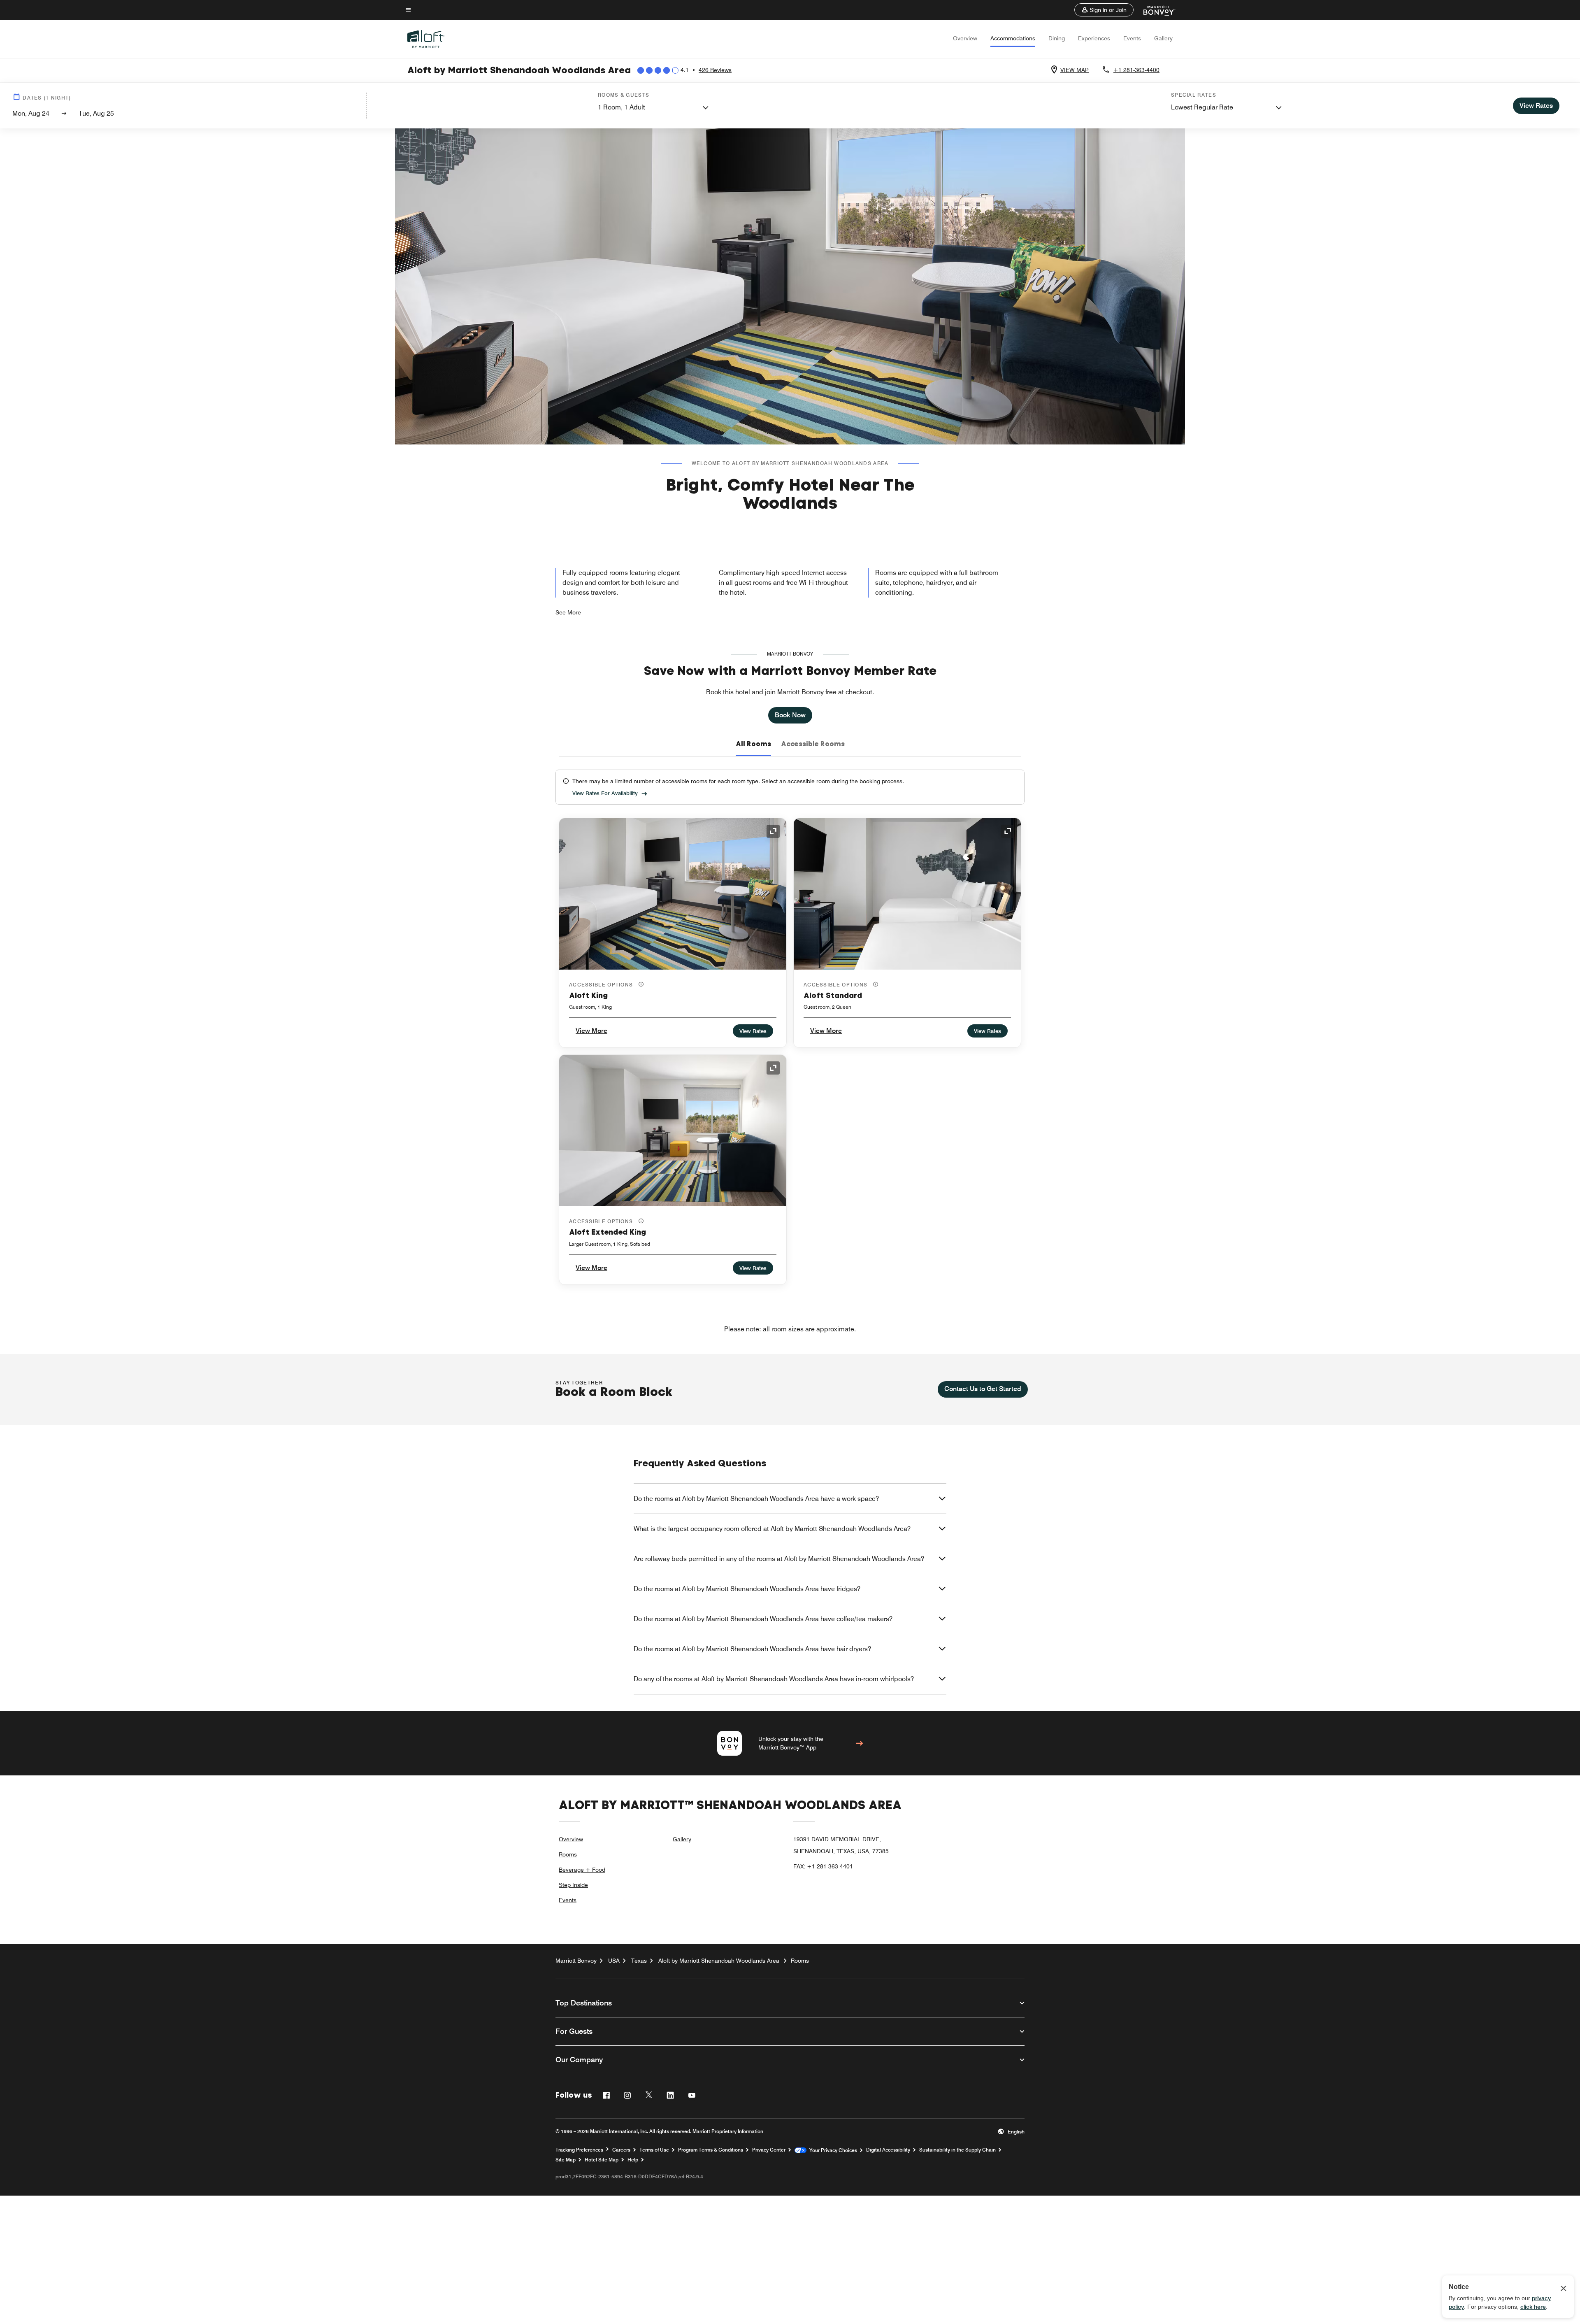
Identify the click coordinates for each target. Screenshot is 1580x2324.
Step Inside (573, 1885)
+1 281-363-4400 (1136, 70)
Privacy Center (769, 2150)
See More (568, 612)
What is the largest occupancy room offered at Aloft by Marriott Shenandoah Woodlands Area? (772, 1529)
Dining (1057, 38)
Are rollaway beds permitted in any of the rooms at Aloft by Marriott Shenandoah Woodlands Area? (779, 1559)
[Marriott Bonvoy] (1154, 10)
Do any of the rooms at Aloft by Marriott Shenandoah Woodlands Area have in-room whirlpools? (774, 1679)
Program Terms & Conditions (711, 2150)
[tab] (753, 744)
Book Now (790, 715)
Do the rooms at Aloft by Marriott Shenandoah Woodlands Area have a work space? (756, 1499)
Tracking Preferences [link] (579, 2150)
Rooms (568, 1854)
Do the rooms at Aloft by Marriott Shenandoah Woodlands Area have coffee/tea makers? (763, 1619)
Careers (621, 2150)
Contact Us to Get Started (983, 1389)
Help (633, 2160)
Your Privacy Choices (832, 2150)
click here (1533, 2307)
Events (1132, 38)
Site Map (566, 2160)
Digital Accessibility (888, 2150)
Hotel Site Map (602, 2160)
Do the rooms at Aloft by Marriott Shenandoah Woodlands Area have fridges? (747, 1589)
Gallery (1163, 38)
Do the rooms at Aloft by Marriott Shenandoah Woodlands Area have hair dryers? (752, 1649)
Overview (965, 38)
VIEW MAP (1075, 70)
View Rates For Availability (605, 793)
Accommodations (1013, 38)
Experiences (1094, 38)
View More (591, 1031)
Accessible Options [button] (602, 985)
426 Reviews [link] (715, 70)
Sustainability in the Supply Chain (957, 2150)
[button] (1104, 10)
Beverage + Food (582, 1870)
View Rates (753, 1031)
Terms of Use (654, 2150)
